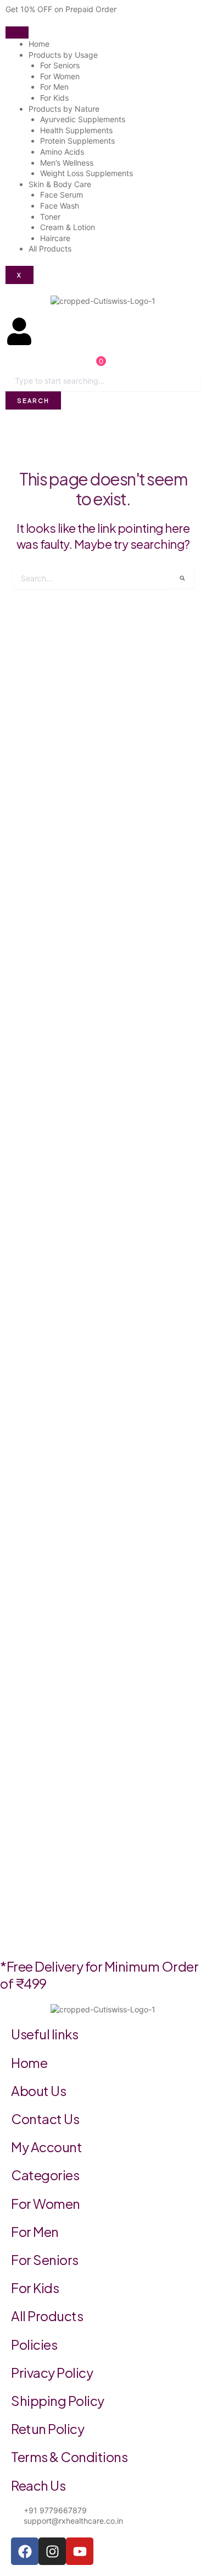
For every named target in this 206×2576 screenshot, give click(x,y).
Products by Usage (63, 55)
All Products (50, 249)
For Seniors (60, 65)
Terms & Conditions (69, 2457)
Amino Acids (62, 152)
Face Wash (60, 206)
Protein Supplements (77, 141)
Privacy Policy (52, 2372)
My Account (46, 2147)
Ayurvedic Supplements (83, 119)
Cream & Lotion (68, 227)
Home (39, 44)
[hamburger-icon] (17, 32)
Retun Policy (48, 2428)
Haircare (55, 238)
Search (33, 400)
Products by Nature (64, 109)
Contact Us (45, 2119)
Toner (50, 217)
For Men (54, 87)
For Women (60, 76)
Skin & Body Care (60, 184)
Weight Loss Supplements (87, 173)
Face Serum (62, 195)
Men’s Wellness (67, 163)
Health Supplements (76, 130)
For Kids (54, 98)
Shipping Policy (58, 2400)
